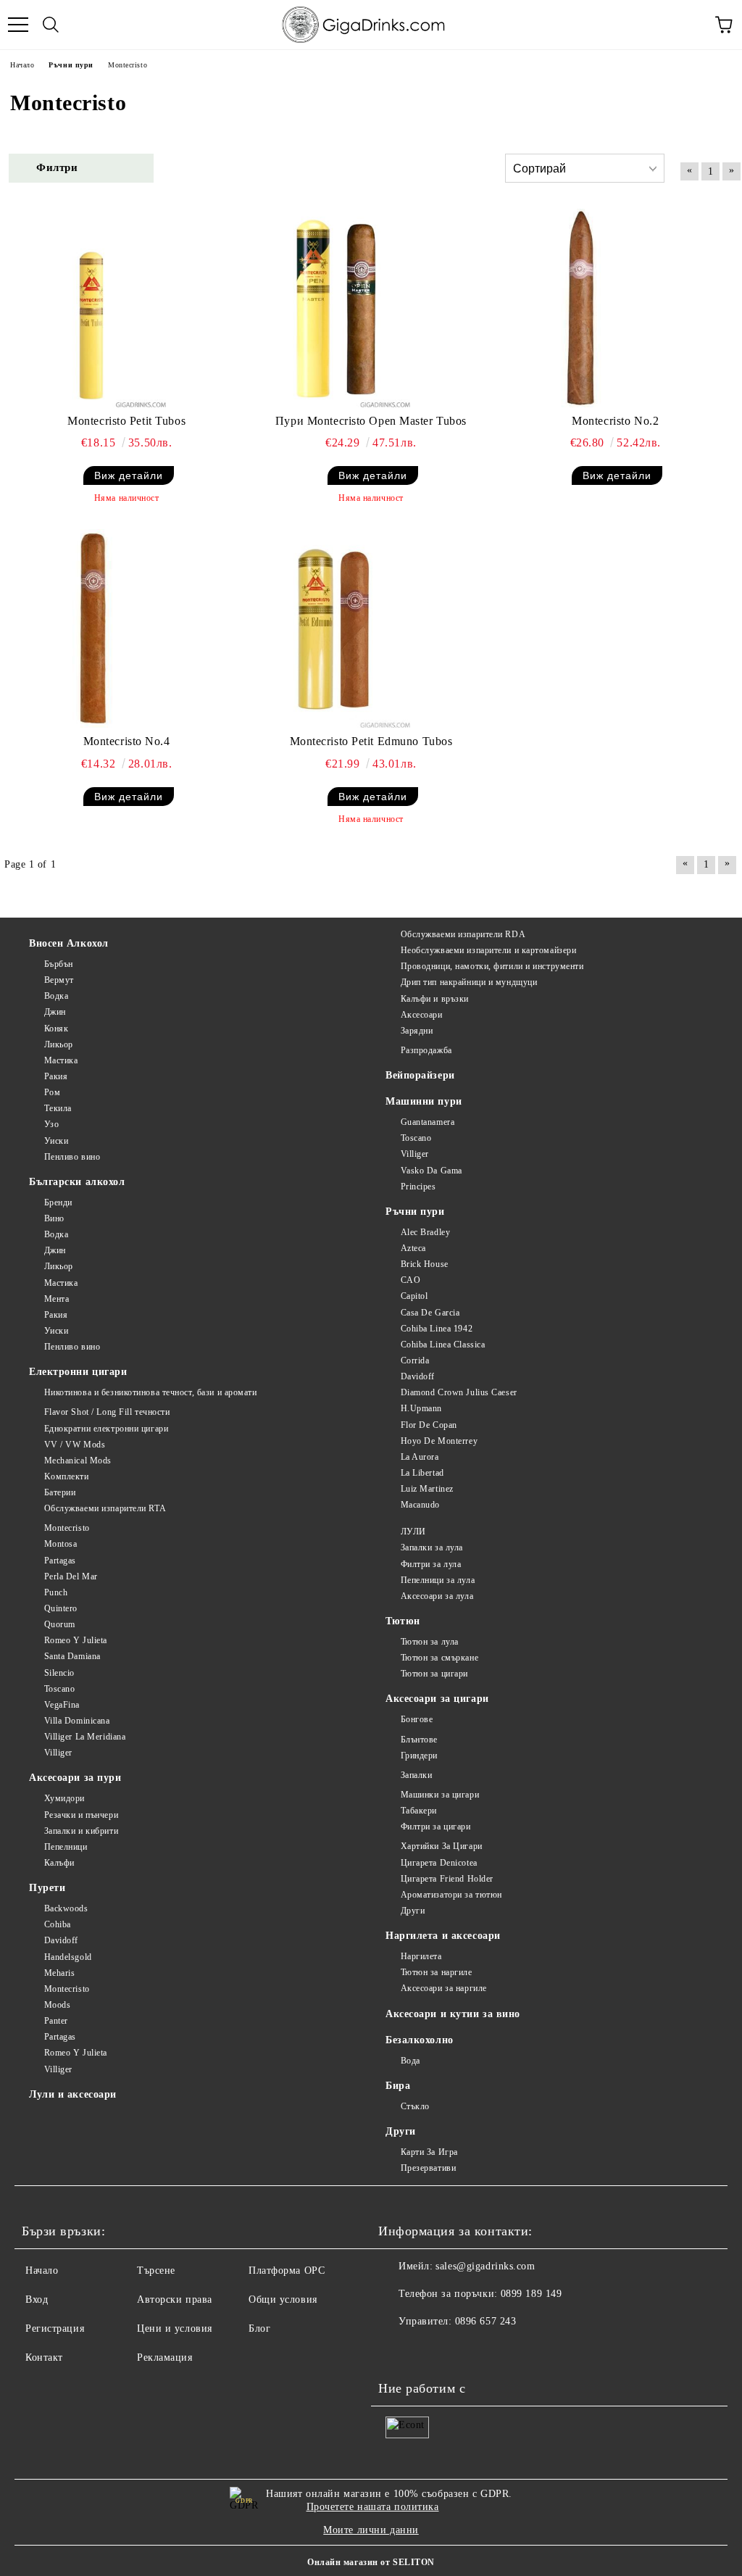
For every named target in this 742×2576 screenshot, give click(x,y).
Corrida (415, 1360)
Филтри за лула (431, 1564)
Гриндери (419, 1756)
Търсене (156, 2270)
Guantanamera (428, 1122)
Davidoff (418, 1376)
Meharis (59, 1973)
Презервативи (428, 2168)
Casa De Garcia (430, 1313)
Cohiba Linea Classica (443, 1345)
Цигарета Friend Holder (447, 1879)
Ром (52, 1092)
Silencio (59, 1673)
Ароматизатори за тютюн (451, 1895)
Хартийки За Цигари (442, 1846)
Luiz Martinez (427, 1489)
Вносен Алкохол (69, 943)
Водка (56, 996)
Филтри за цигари (436, 1827)
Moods (57, 2005)
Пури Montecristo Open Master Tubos (371, 421)
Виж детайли (129, 475)
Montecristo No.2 (615, 421)
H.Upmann (421, 1408)
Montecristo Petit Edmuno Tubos (371, 741)
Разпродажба (426, 1050)
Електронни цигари (78, 1372)
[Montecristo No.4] (91, 628)
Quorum (60, 1624)
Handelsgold (68, 1957)
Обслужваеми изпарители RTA (105, 1508)
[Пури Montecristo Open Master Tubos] (335, 308)
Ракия (56, 1076)
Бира (398, 2086)
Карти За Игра (429, 2152)
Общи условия (283, 2299)
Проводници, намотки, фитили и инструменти (492, 966)
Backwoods (66, 1908)
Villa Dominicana (77, 1721)
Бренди (58, 1202)
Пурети (47, 1888)
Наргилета (421, 1956)
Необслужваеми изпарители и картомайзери (488, 950)
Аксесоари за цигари (437, 1699)
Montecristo (67, 1528)
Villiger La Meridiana (85, 1737)
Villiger (415, 1154)
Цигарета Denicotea (439, 1863)
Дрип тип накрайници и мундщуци (469, 982)
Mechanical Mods (78, 1461)
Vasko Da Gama (432, 1171)
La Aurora (420, 1457)
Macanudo (420, 1505)
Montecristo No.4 (127, 741)
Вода (410, 2061)
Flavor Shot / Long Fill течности (107, 1412)
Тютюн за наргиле (437, 1972)
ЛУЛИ (413, 1532)
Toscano (416, 1138)
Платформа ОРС (287, 2270)
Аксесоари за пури (75, 1778)
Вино (54, 1218)
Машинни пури (424, 1101)
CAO (410, 1280)
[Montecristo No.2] (580, 308)
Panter (56, 2021)
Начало (42, 2270)
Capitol (414, 1296)
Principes (418, 1187)
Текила (58, 1108)
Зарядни (417, 1031)
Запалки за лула (432, 1547)
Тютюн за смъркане (439, 1658)
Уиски (56, 1141)
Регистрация (55, 2328)
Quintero (61, 1608)
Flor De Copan (429, 1425)
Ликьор (59, 1044)
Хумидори (64, 1798)
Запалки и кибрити (81, 1831)
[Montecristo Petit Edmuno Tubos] (335, 628)
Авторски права (175, 2299)
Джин (55, 1012)
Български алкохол (77, 1182)
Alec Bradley (425, 1232)
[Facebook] (397, 2351)
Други (413, 1911)
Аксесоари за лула (437, 1596)
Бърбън (59, 964)
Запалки (416, 1775)
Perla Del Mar (71, 1576)
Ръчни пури (415, 1212)
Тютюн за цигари (434, 1674)
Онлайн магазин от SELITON (371, 2562)
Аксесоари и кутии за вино (453, 2014)
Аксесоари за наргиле (444, 1988)
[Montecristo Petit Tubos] (91, 308)
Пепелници (66, 1847)
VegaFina (62, 1705)
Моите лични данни (371, 2530)
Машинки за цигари (440, 1795)
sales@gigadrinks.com (485, 2266)
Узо (51, 1124)
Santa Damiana (72, 1656)
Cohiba (58, 1924)
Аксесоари (422, 1015)
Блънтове (419, 1740)
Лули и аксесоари (73, 2094)
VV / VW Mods (75, 1445)
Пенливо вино (72, 1157)
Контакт (44, 2357)
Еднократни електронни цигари (106, 1429)
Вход (37, 2299)
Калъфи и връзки (435, 999)
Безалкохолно (420, 2040)
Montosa (61, 1544)
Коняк (56, 1029)
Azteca (413, 1248)
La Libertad (422, 1473)
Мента (57, 1299)
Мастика (61, 1060)
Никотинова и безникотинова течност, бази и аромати (151, 1392)
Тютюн (403, 1621)
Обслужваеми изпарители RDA (463, 934)
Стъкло (415, 2106)
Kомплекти (67, 1476)
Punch (56, 1592)
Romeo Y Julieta (76, 1640)
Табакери (419, 1811)
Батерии (60, 1492)
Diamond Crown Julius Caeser (459, 1392)
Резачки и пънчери (81, 1815)
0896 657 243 (486, 2321)
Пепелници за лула (438, 1580)
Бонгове (417, 1719)
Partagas (60, 1561)
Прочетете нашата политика (373, 2507)
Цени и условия (175, 2328)
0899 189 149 (532, 2294)
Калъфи (59, 1863)
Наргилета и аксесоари (443, 1936)
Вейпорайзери (420, 1075)
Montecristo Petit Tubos (126, 421)
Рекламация (165, 2357)
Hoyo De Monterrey (439, 1441)
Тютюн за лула (430, 1642)
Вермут (59, 980)
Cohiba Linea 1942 (437, 1329)
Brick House (425, 1264)
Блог (259, 2328)
